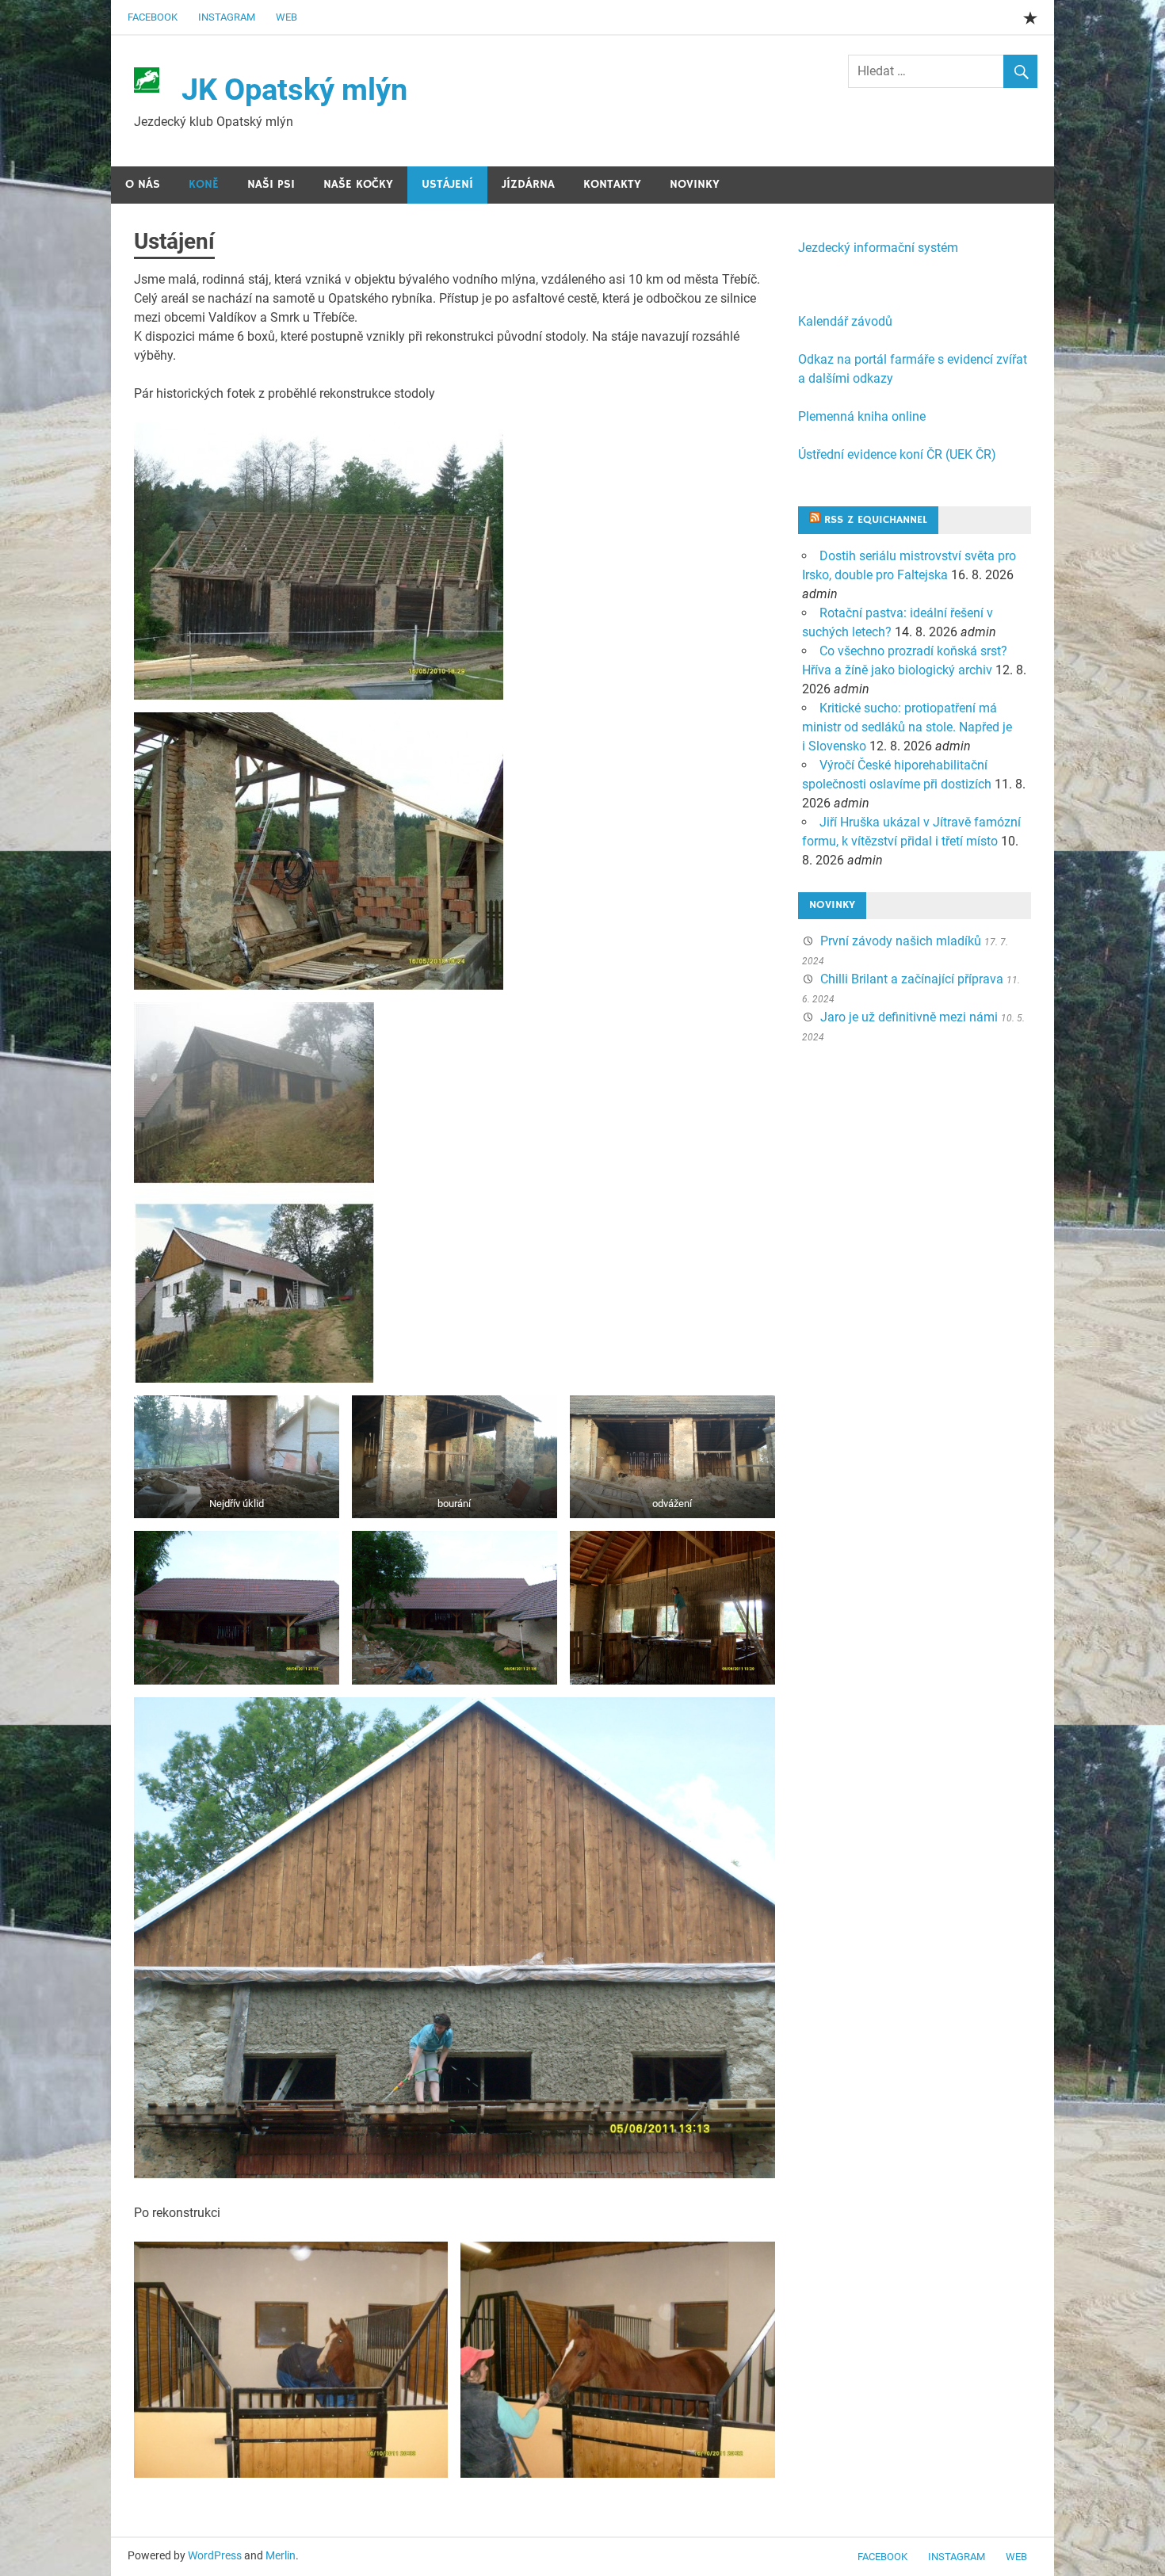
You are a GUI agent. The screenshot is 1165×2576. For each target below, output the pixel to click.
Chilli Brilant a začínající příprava (912, 979)
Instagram (227, 17)
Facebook (153, 17)
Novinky (695, 184)
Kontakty (612, 184)
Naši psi (271, 184)
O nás (143, 184)
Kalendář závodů (845, 321)
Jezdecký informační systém (878, 248)
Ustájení (447, 184)
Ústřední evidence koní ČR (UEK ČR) (897, 454)
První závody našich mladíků (901, 941)
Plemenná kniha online (862, 416)
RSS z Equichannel (876, 520)
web (286, 17)
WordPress (215, 2555)
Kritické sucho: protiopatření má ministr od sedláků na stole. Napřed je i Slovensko (907, 727)
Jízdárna (528, 184)
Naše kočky (358, 184)
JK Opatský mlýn (294, 90)
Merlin (281, 2555)
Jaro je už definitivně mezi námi (909, 1017)
